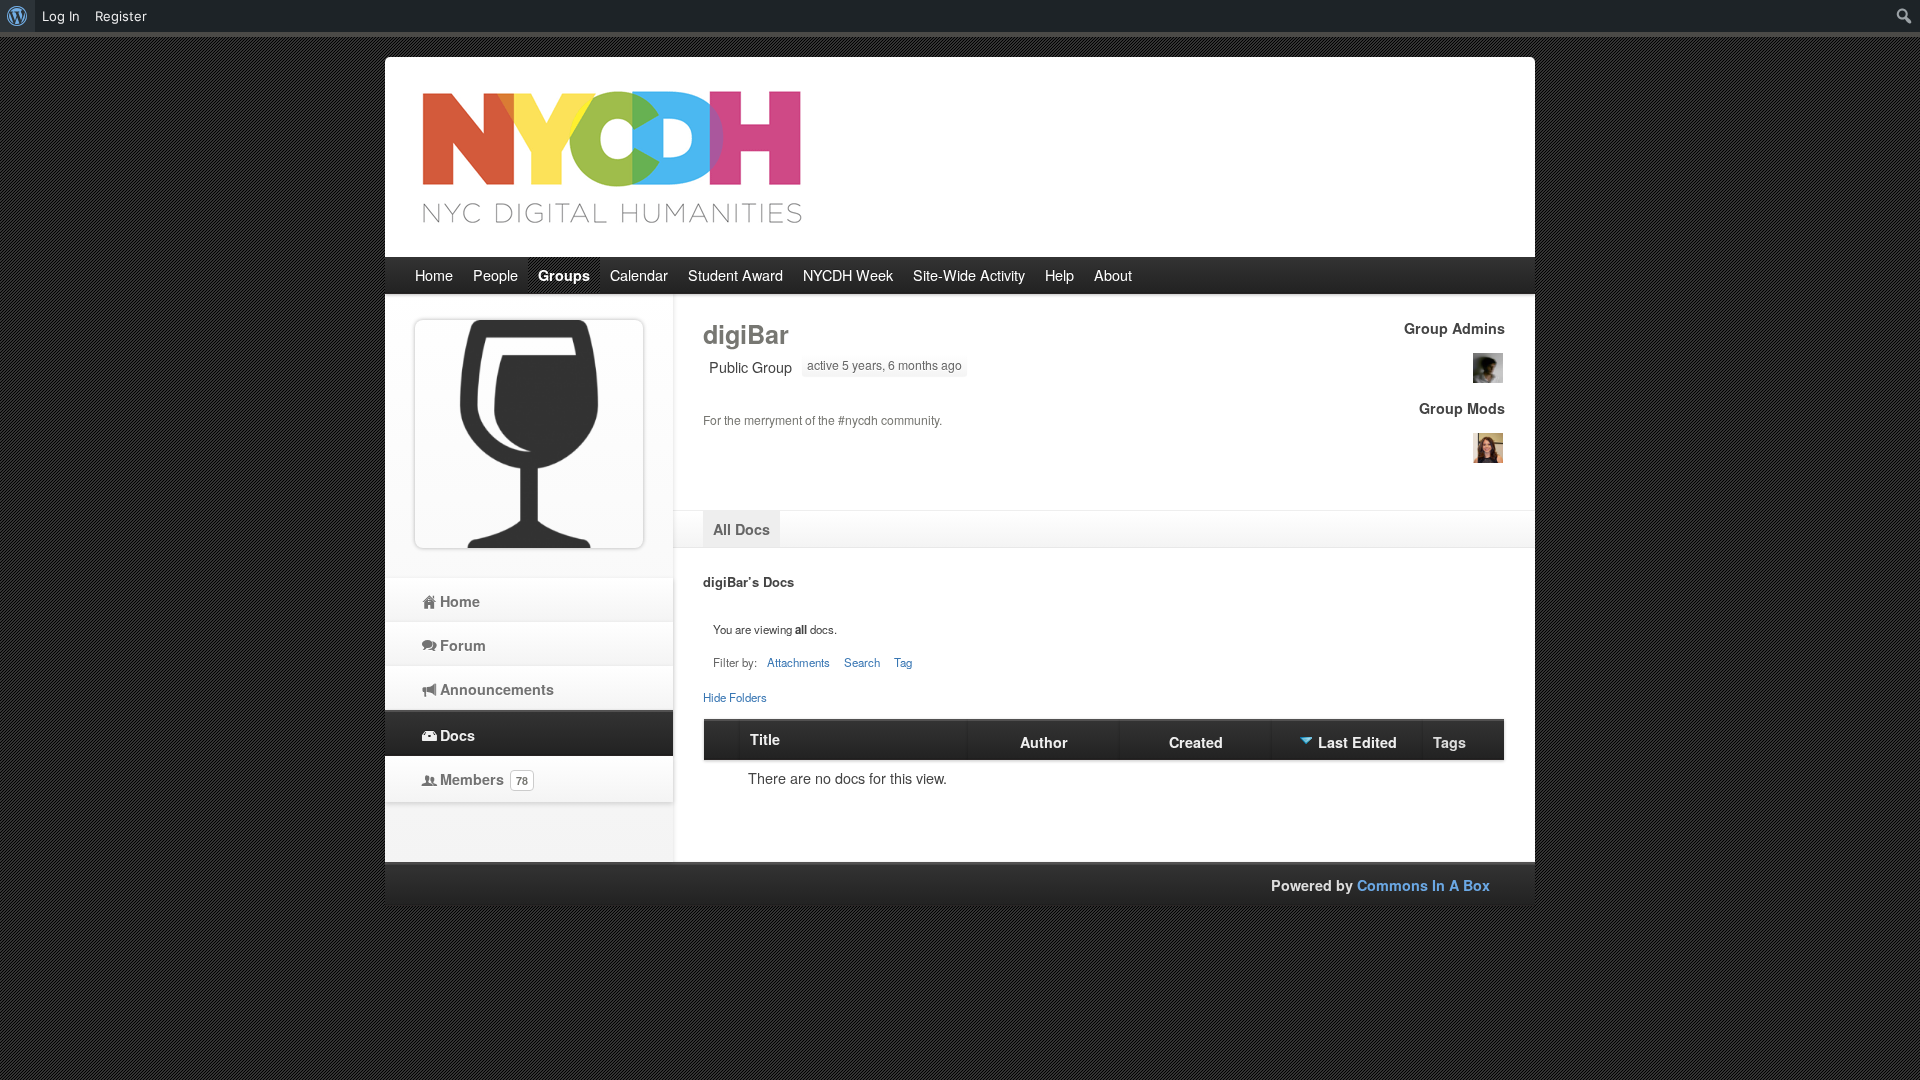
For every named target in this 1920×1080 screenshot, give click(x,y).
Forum (463, 645)
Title (765, 739)
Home (460, 601)
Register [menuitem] (121, 16)
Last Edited (1357, 742)
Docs (457, 735)
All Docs (741, 529)
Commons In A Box (1423, 885)
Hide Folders (735, 697)
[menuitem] (17, 16)
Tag (903, 662)
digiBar (746, 334)
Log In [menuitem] (61, 16)
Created (1196, 742)
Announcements (497, 689)
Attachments (798, 662)
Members (484, 779)
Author (1044, 742)
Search (862, 662)
